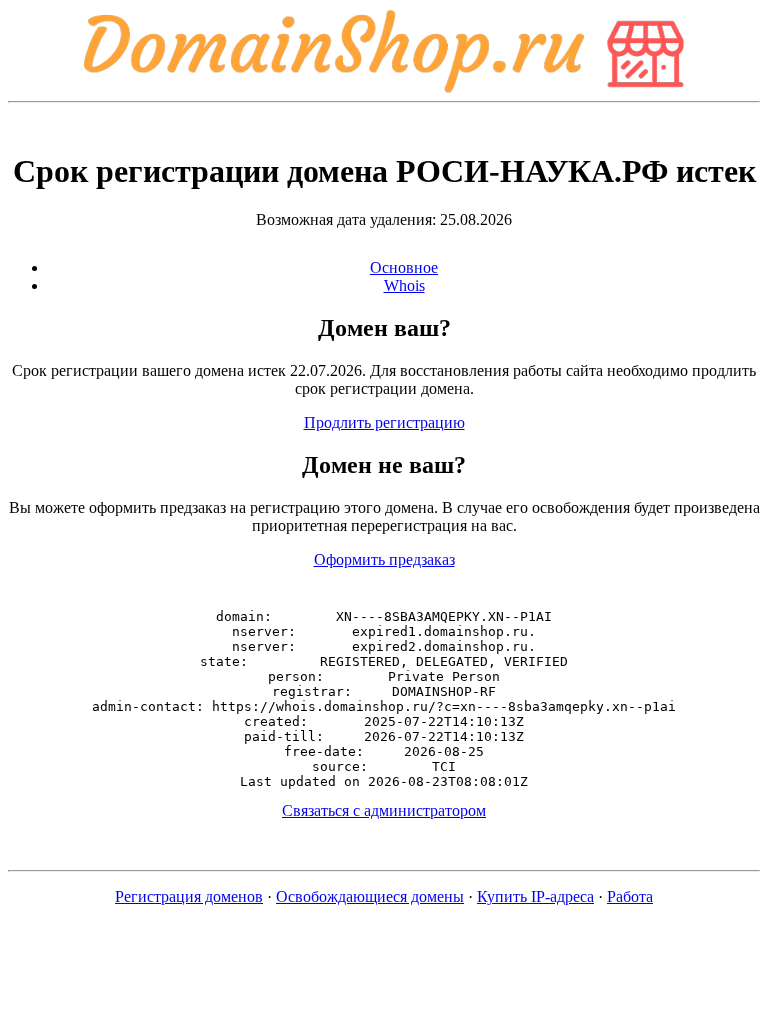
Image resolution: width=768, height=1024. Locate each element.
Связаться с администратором (384, 810)
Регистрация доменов (189, 896)
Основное (404, 267)
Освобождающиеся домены (370, 896)
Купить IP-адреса (535, 896)
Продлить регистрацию (384, 422)
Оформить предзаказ (384, 559)
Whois (404, 285)
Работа (630, 896)
